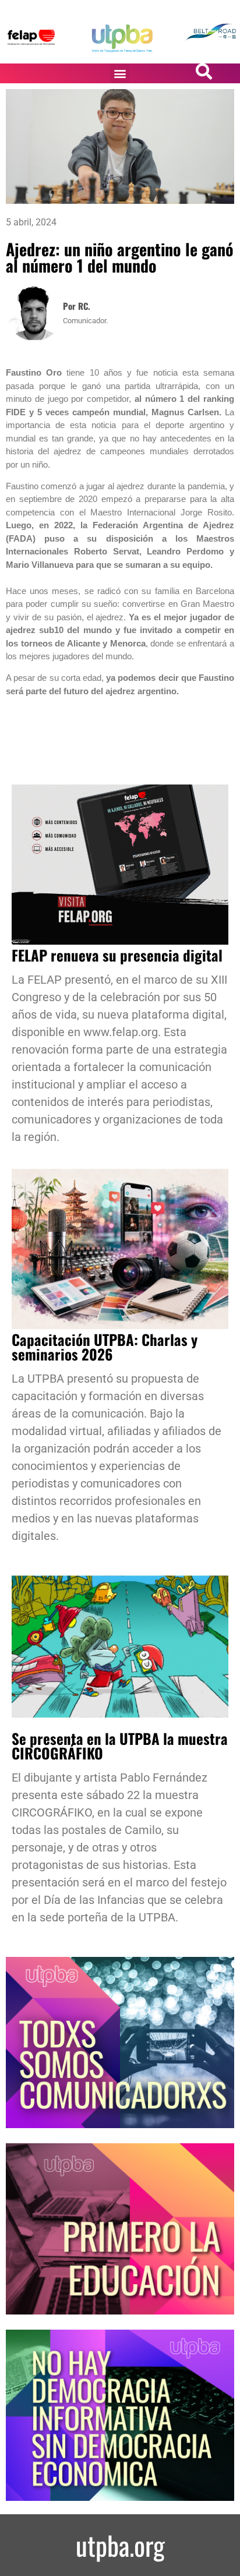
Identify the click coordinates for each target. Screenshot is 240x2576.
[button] (120, 74)
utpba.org (120, 2545)
